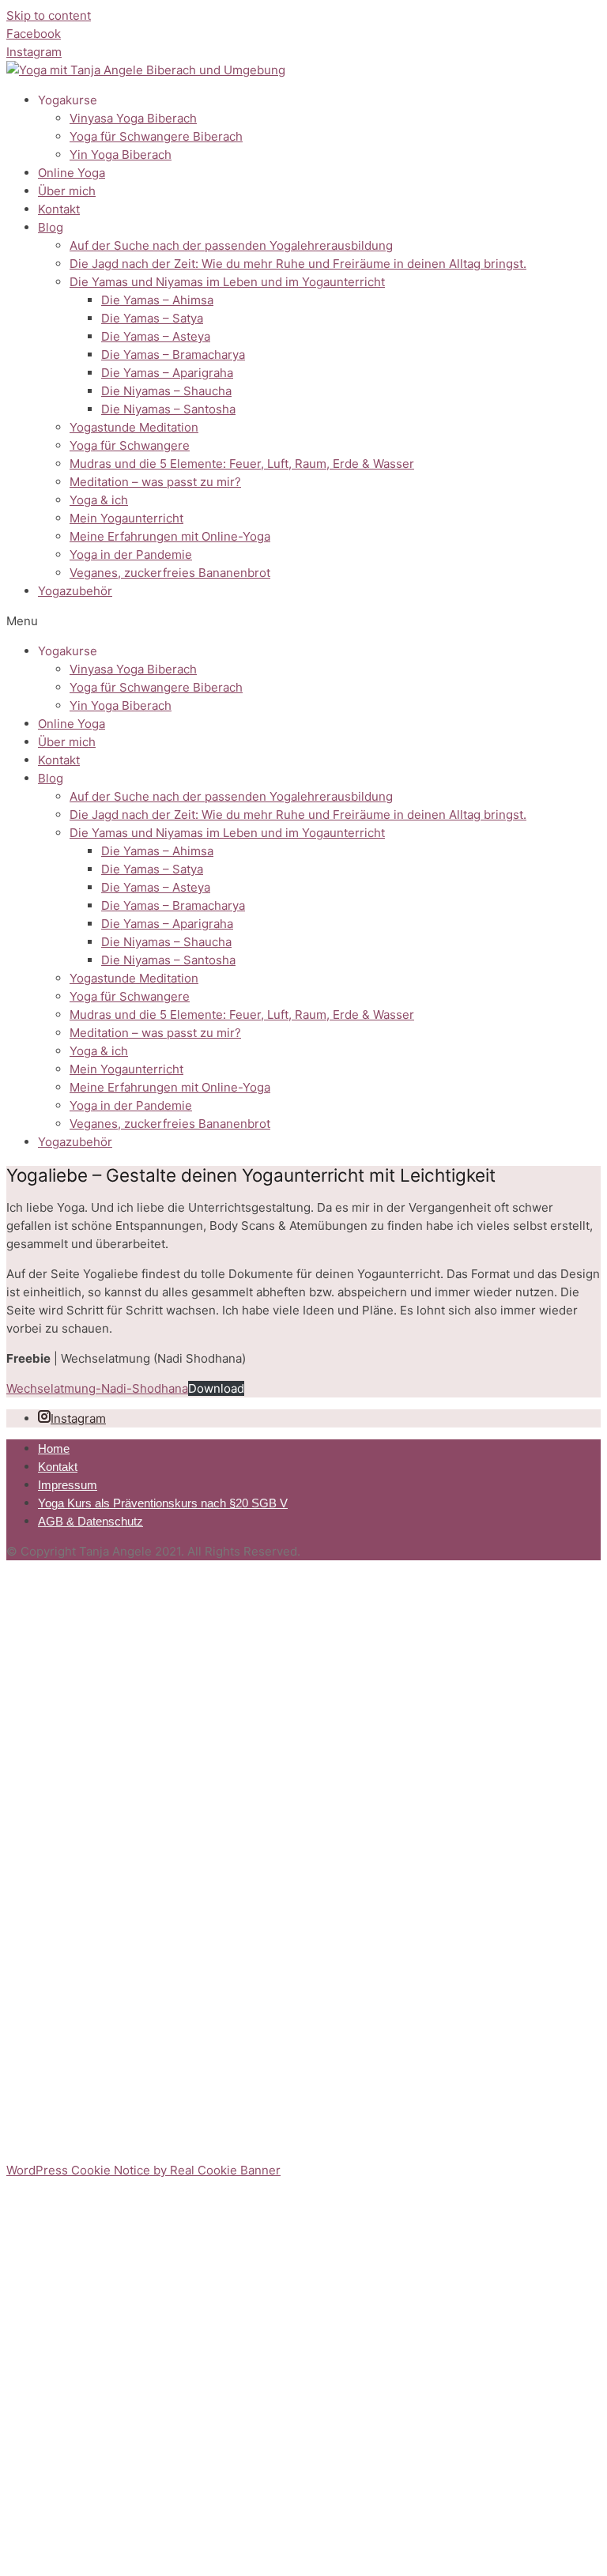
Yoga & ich (99, 500)
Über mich (67, 191)
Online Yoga (72, 173)
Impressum (68, 1485)
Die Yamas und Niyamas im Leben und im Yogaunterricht (227, 282)
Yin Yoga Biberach (121, 155)
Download (216, 1388)
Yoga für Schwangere (130, 445)
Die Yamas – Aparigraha (167, 373)
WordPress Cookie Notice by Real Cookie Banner (143, 2170)
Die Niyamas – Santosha (168, 409)
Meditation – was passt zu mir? (155, 482)
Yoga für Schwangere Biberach (156, 136)
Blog (51, 227)
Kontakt (59, 209)
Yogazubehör (75, 591)
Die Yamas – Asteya (156, 336)
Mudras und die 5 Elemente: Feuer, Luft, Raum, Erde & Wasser (242, 464)
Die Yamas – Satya (152, 318)
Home (54, 1448)
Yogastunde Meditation (134, 427)
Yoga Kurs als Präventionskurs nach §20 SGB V (163, 1503)
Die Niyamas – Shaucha (166, 391)
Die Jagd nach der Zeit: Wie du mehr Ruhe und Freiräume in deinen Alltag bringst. (298, 264)
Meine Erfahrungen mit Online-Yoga (170, 536)
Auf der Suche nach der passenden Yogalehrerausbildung (231, 245)
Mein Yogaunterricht (126, 518)
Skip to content (49, 15)
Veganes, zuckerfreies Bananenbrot (170, 573)
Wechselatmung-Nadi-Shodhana (97, 1388)
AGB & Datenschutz (90, 1521)
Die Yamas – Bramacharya (173, 355)
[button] (303, 621)
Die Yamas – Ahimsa (157, 300)
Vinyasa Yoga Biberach (133, 118)
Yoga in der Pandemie (131, 554)
